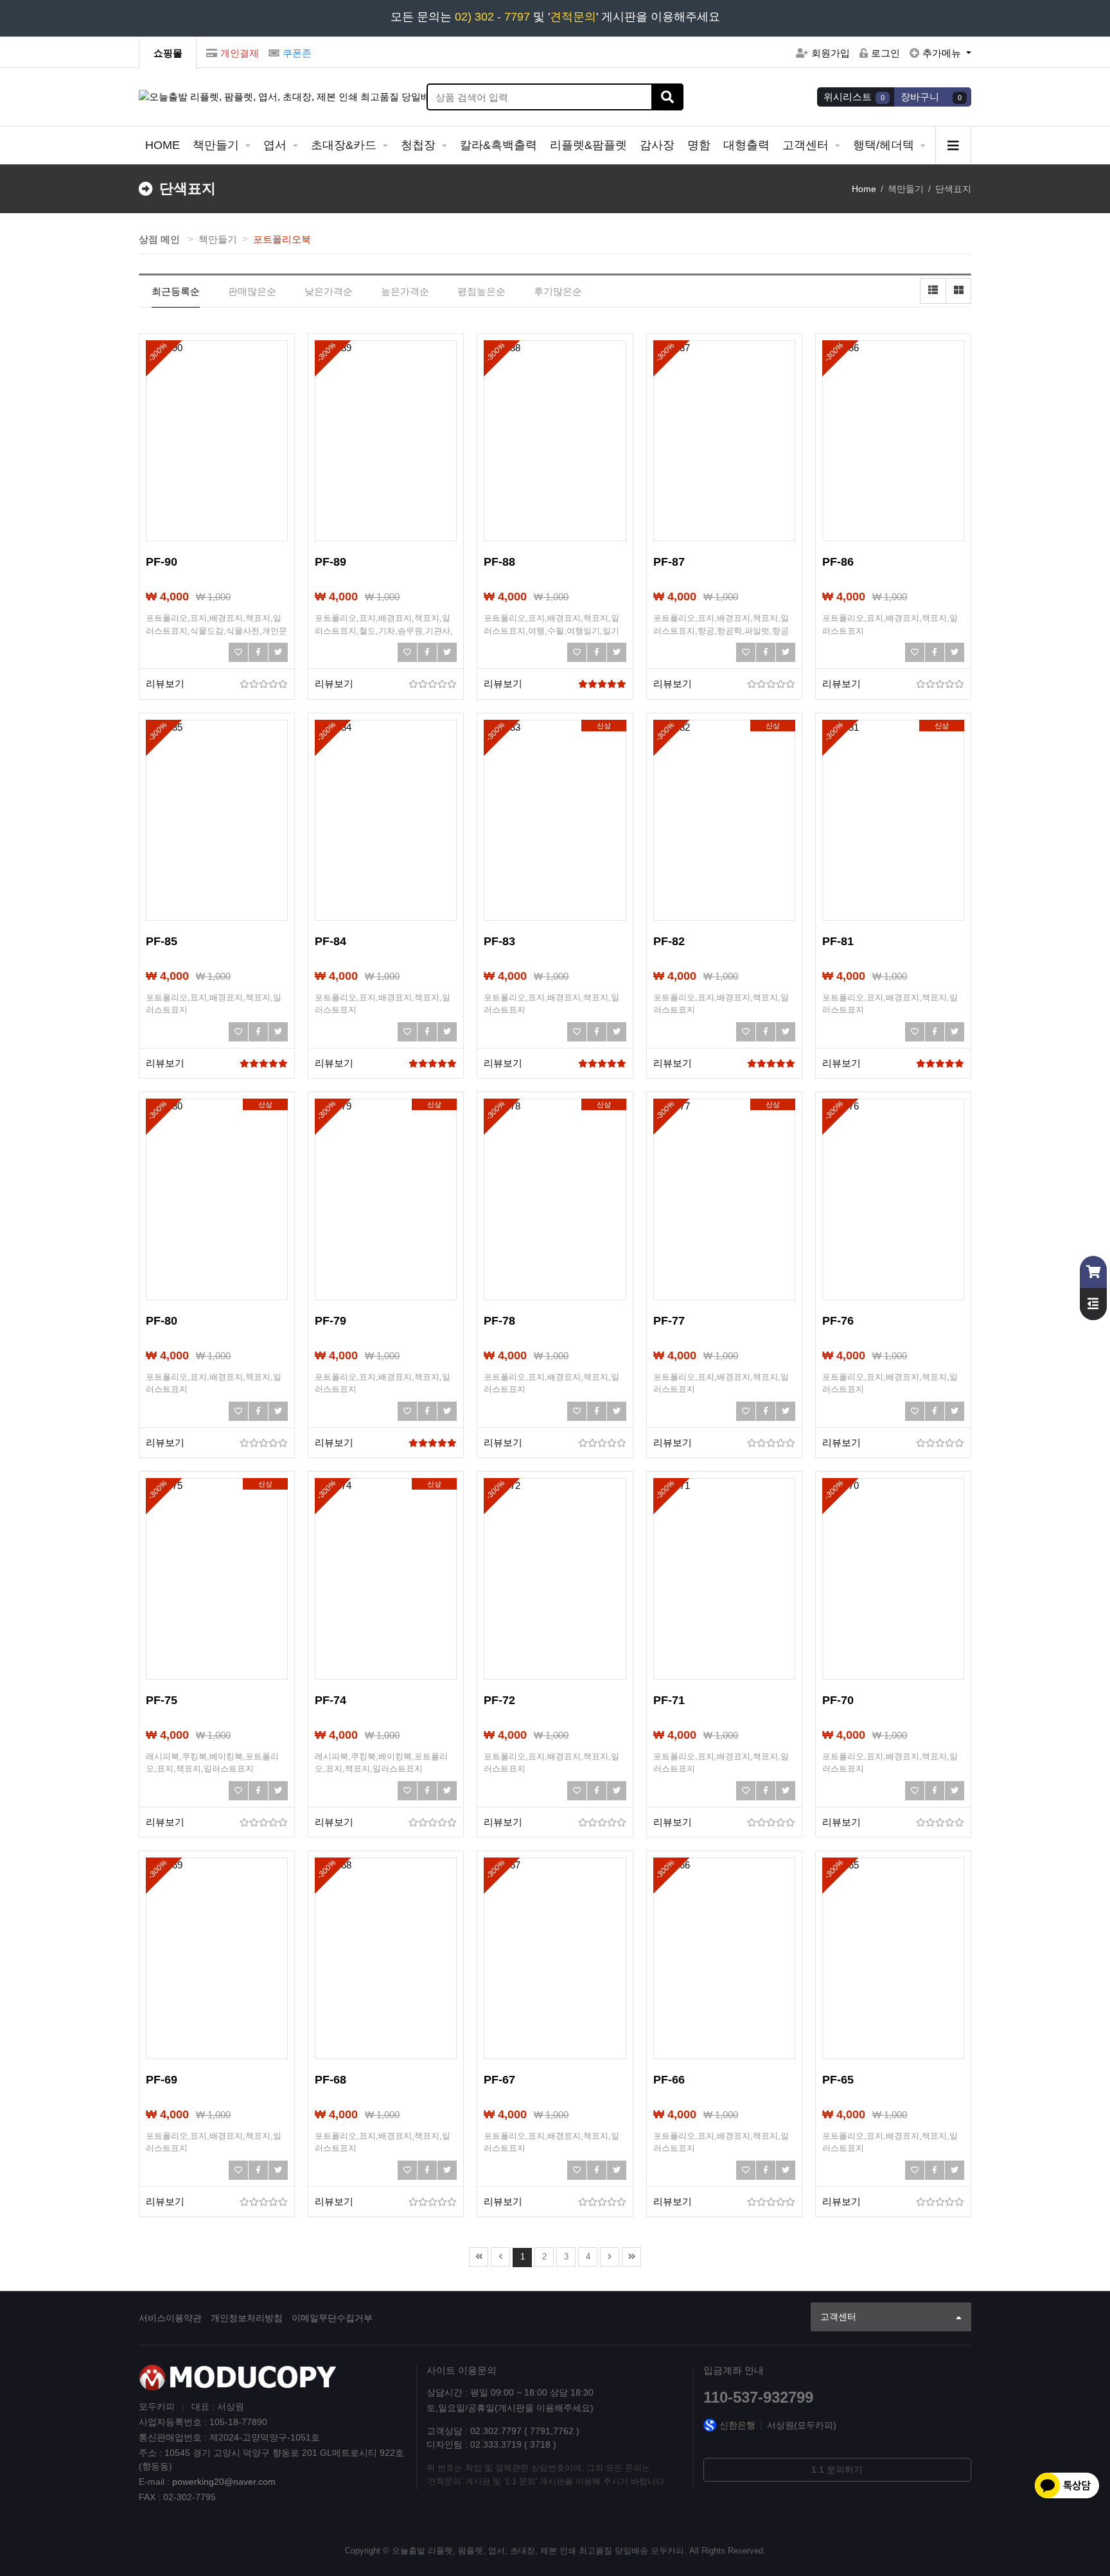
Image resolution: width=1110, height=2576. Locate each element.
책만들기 (217, 145)
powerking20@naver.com (224, 2482)
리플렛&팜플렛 (588, 145)
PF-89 (330, 562)
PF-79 (330, 1321)
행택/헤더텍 (885, 145)
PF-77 (669, 1321)
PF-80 (162, 1321)
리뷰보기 (165, 683)
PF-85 (162, 941)
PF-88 (499, 562)
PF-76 (838, 1321)
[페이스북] (258, 652)
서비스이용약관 (170, 2318)
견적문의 (573, 17)
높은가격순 (405, 291)
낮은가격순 (329, 291)
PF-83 (499, 941)
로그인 (885, 53)
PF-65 (838, 2080)
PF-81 (838, 941)
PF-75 (162, 1700)
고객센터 (807, 145)
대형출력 (746, 145)
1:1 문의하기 (837, 2469)
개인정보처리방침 (247, 2318)
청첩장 (420, 145)
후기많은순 (558, 291)
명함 (699, 145)
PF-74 (330, 1700)
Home (864, 189)
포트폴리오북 (282, 239)
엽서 (277, 145)
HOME (163, 145)
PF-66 (669, 2080)
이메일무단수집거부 (332, 2318)
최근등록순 (176, 291)
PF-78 (499, 1321)
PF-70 (838, 1700)
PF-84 (330, 941)
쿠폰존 (297, 53)
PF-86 (838, 562)
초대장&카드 (345, 145)
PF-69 (162, 2080)
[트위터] (278, 652)
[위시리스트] (238, 652)
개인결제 (240, 53)
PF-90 (162, 562)
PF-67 (499, 2080)
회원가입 (831, 53)
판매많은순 (252, 291)
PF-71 (669, 1700)
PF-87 (669, 562)
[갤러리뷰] (958, 291)
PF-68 (330, 2080)
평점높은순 (481, 291)
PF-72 (499, 1700)
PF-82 (669, 941)
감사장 (657, 145)
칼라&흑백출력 (498, 145)
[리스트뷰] (933, 291)
